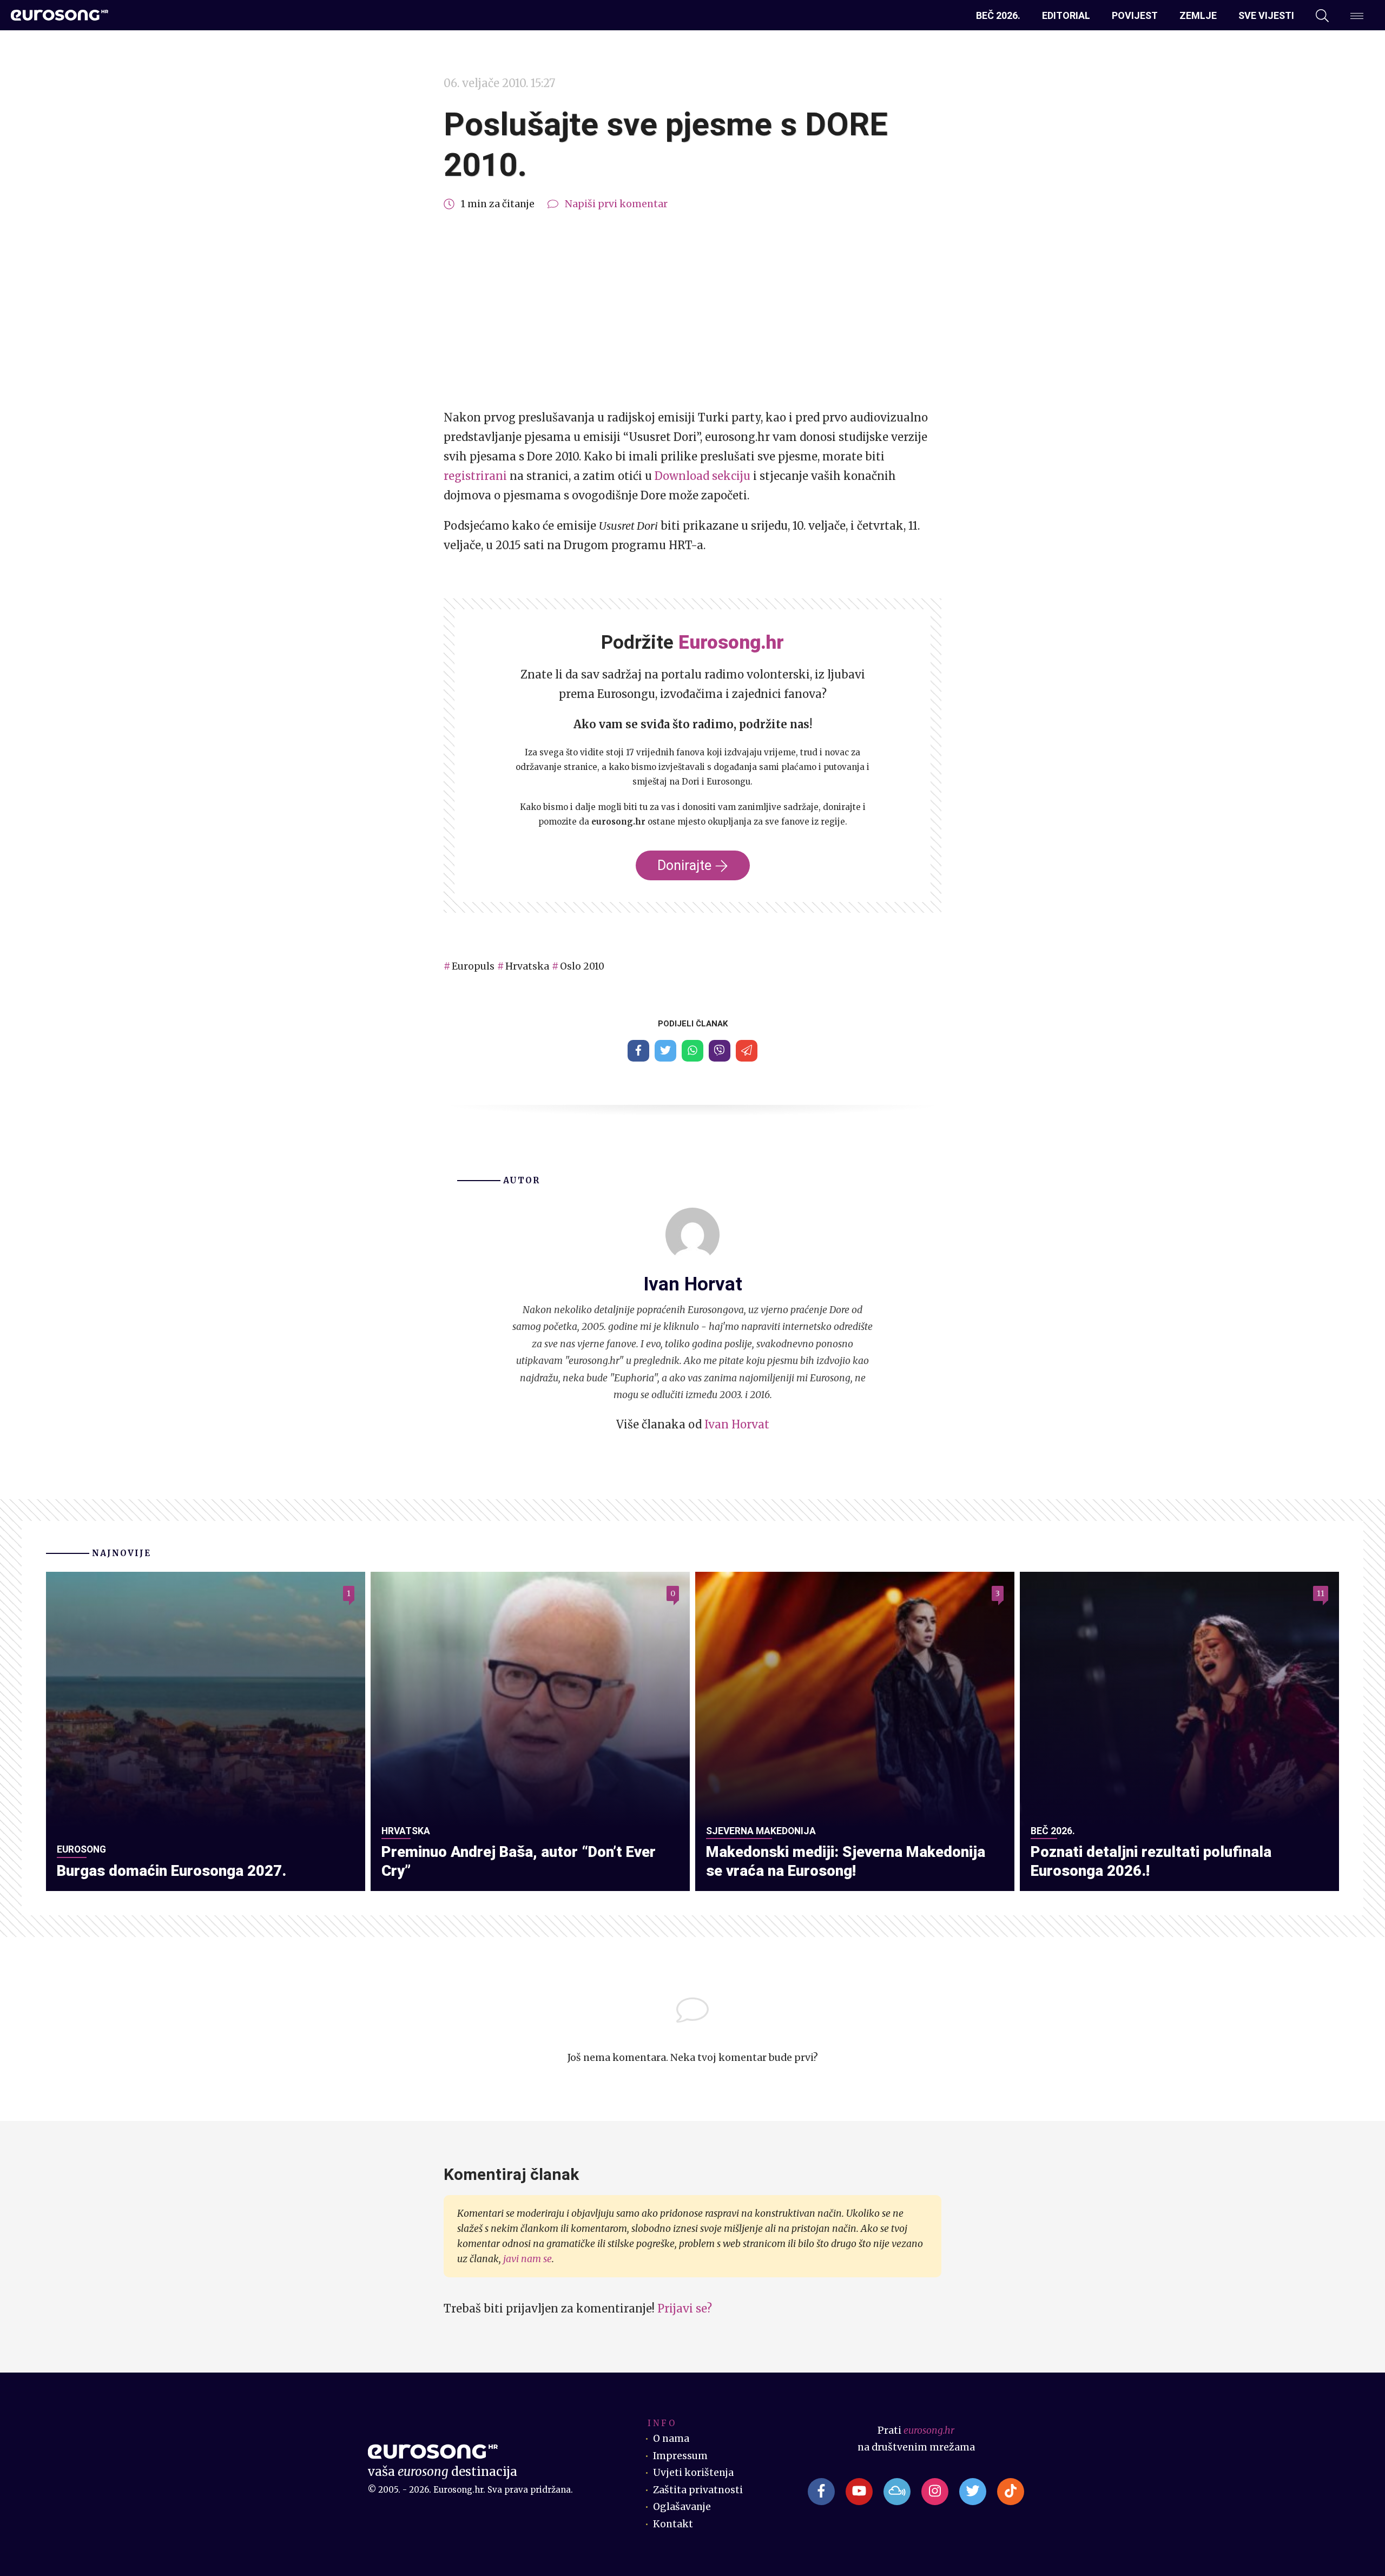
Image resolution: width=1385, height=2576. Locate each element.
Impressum (680, 2456)
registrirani (475, 476)
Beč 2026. (998, 15)
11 (1321, 1593)
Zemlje (1198, 15)
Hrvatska (527, 966)
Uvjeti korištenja (693, 2473)
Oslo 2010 (582, 966)
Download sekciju (703, 476)
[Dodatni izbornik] (1357, 16)
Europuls (473, 966)
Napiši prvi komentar (616, 204)
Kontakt (673, 2524)
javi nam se (527, 2259)
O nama (671, 2439)
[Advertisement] (692, 311)
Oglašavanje (682, 2507)
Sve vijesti (1266, 15)
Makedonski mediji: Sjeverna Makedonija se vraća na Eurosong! (846, 1861)
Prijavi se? (685, 2308)
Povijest (1135, 15)
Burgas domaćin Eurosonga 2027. (172, 1871)
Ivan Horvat (737, 1424)
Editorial (1066, 15)
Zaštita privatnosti (698, 2490)
